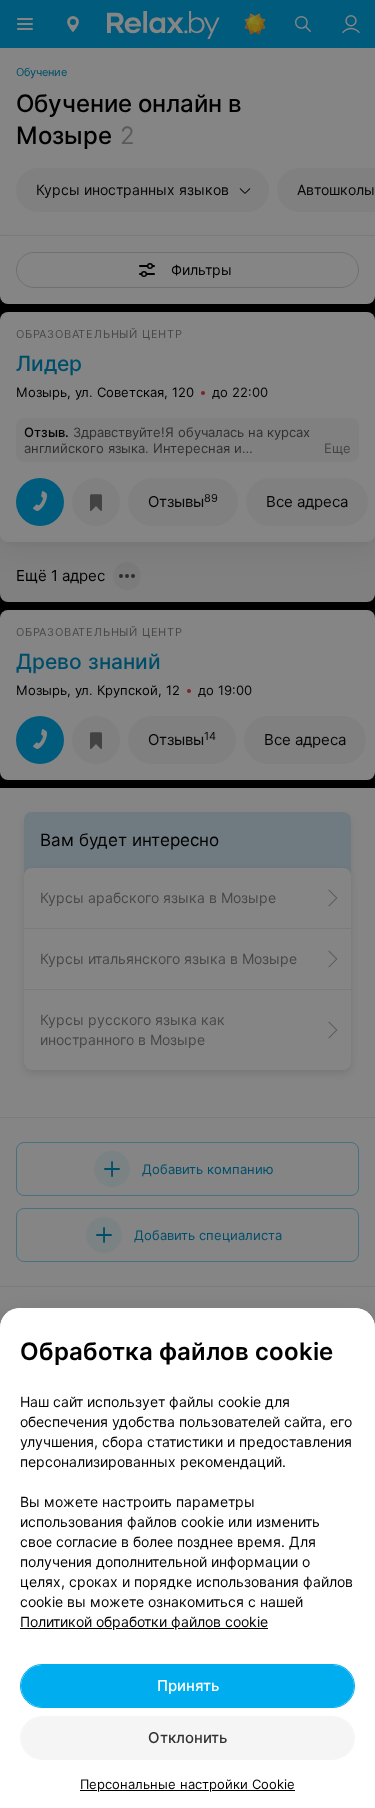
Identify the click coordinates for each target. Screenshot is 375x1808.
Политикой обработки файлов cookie (144, 1621)
